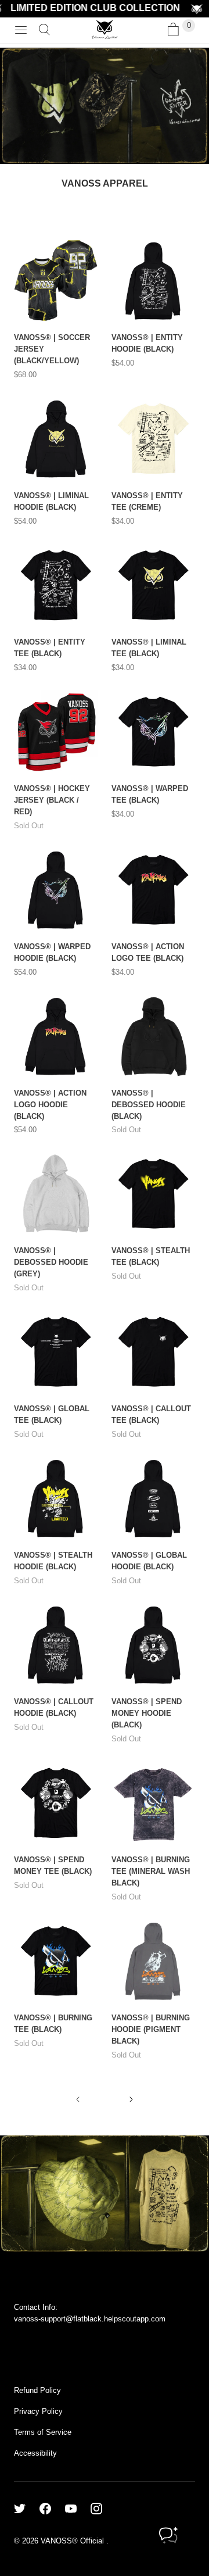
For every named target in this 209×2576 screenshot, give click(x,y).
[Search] (44, 30)
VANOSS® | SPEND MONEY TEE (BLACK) (53, 1865)
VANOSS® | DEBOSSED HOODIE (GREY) (51, 1262)
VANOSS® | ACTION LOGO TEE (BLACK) (148, 952)
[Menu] (21, 30)
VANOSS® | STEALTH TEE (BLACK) (151, 1256)
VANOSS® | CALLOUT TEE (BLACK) (151, 1414)
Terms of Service (43, 2432)
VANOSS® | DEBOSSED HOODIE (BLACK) (149, 1105)
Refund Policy (37, 2390)
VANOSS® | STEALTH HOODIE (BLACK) (53, 1561)
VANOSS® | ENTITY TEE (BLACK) (50, 648)
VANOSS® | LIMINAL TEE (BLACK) (149, 648)
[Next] (131, 2099)
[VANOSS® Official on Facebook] (52, 2509)
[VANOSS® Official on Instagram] (103, 2509)
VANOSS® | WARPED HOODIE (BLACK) (52, 952)
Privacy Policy (38, 2411)
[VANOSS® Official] (105, 30)
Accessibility (35, 2453)
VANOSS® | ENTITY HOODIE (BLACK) (147, 343)
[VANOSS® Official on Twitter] (27, 2509)
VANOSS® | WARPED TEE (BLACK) (150, 794)
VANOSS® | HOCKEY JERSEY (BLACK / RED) (52, 800)
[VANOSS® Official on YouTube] (78, 2509)
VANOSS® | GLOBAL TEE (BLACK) (52, 1414)
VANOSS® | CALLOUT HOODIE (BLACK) (54, 1707)
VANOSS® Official (73, 2541)
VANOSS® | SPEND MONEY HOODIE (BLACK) (147, 1713)
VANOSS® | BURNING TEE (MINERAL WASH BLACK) (151, 1871)
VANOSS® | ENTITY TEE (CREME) (147, 501)
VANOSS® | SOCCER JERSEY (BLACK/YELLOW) (52, 349)
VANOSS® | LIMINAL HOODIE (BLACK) (51, 501)
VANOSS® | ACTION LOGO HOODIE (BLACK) (50, 1105)
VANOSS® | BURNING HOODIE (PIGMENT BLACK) (151, 2029)
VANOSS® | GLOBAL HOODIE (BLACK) (149, 1561)
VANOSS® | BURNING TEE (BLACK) (53, 2024)
